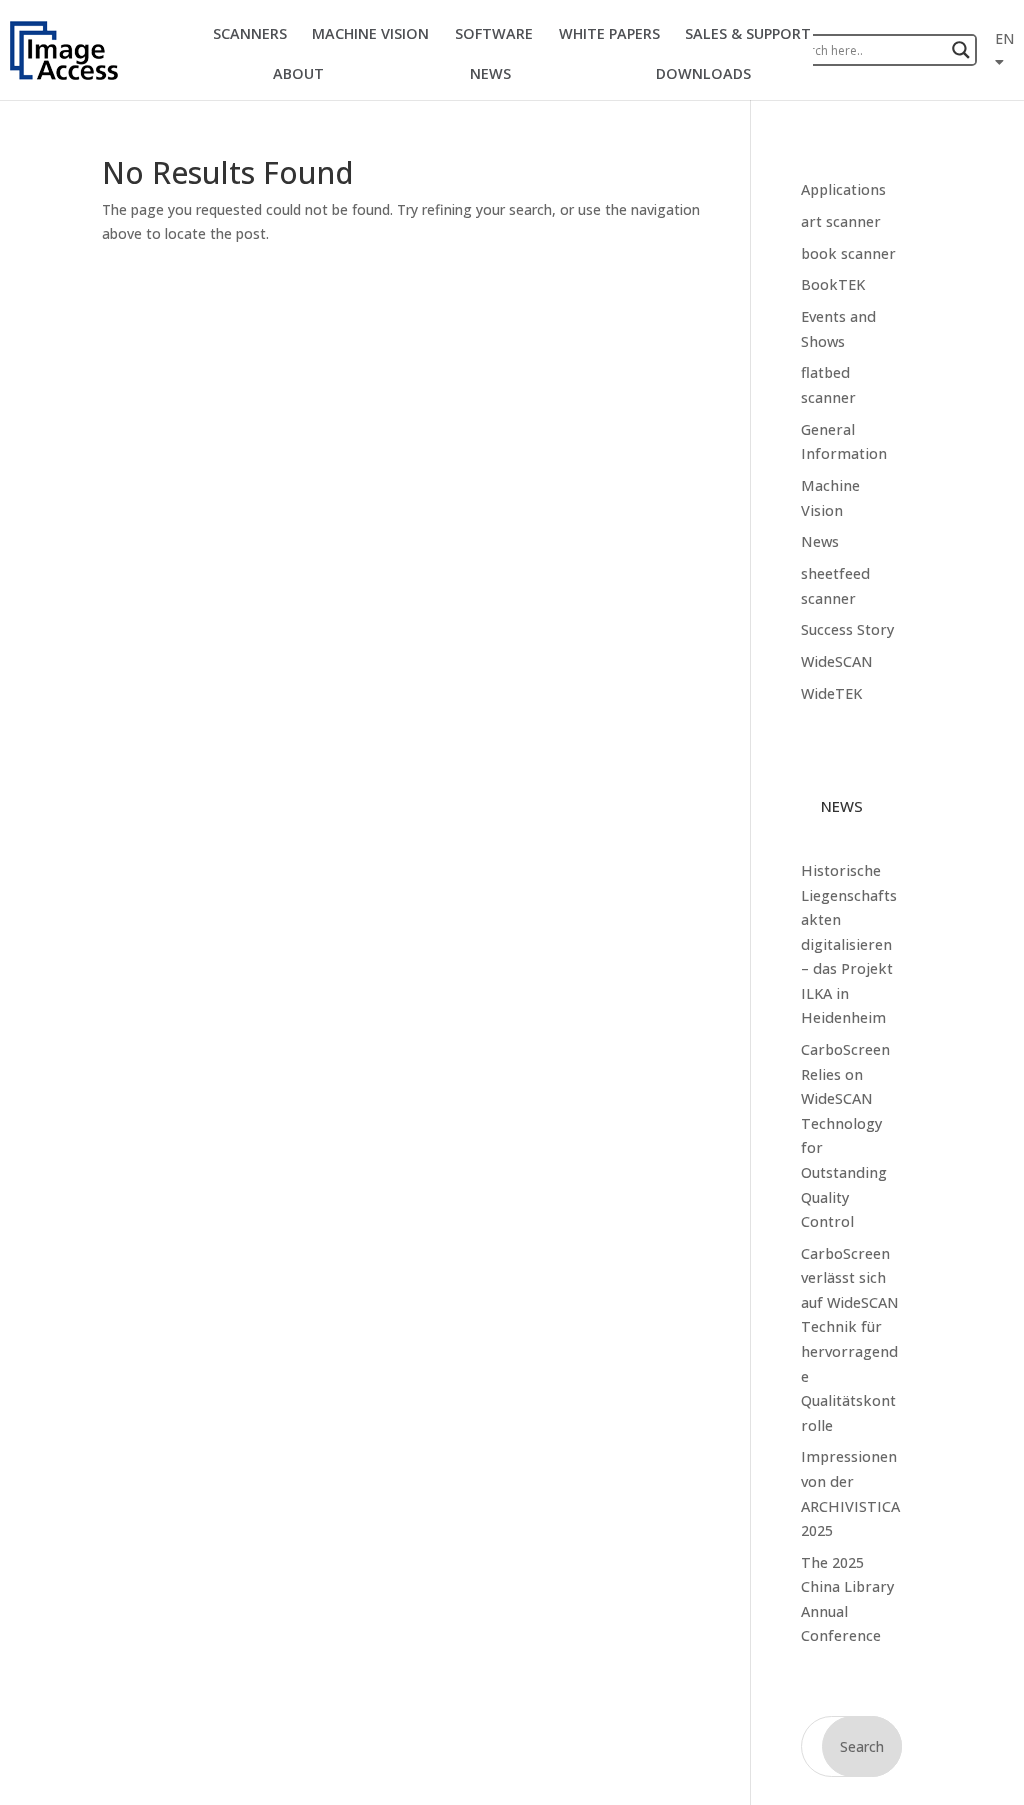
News (820, 541)
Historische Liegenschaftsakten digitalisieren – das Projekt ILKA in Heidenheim (849, 944)
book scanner (848, 253)
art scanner (841, 221)
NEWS (490, 73)
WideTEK (831, 693)
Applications (843, 189)
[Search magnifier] (961, 50)
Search (862, 1746)
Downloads (703, 73)
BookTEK (833, 284)
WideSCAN (837, 661)
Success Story (847, 629)
